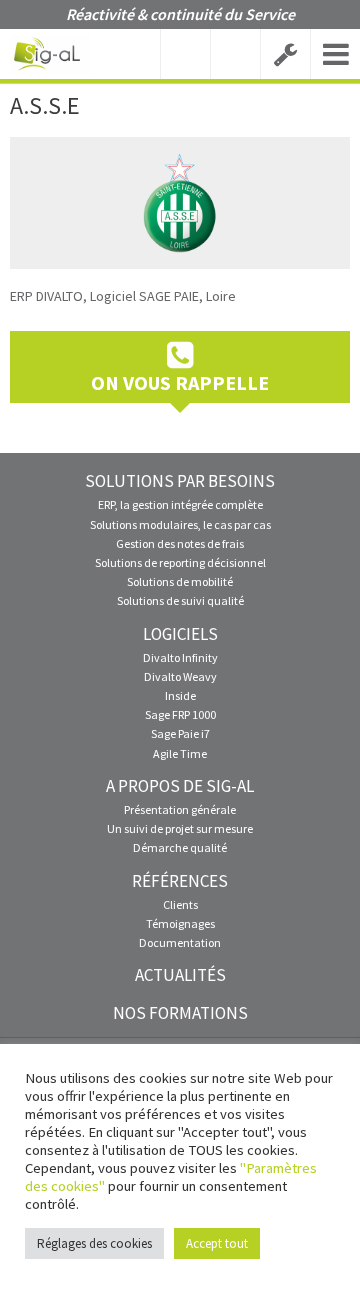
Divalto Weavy (180, 676)
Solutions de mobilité (180, 581)
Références (180, 881)
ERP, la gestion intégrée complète (180, 504)
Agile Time (180, 753)
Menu (335, 54)
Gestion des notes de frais (180, 543)
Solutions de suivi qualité (180, 600)
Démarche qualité (180, 847)
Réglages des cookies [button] (94, 1243)
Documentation (180, 942)
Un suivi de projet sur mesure (180, 828)
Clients (180, 904)
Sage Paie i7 (180, 733)
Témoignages (180, 923)
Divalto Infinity (180, 657)
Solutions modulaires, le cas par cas (180, 524)
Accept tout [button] (217, 1243)
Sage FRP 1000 (180, 714)
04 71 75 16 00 (185, 54)
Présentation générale (180, 809)
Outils (285, 54)
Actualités (180, 975)
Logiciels (180, 634)
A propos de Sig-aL (180, 786)
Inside (180, 695)
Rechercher (235, 54)
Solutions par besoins (180, 481)
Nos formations (180, 1013)
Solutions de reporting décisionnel (180, 562)
